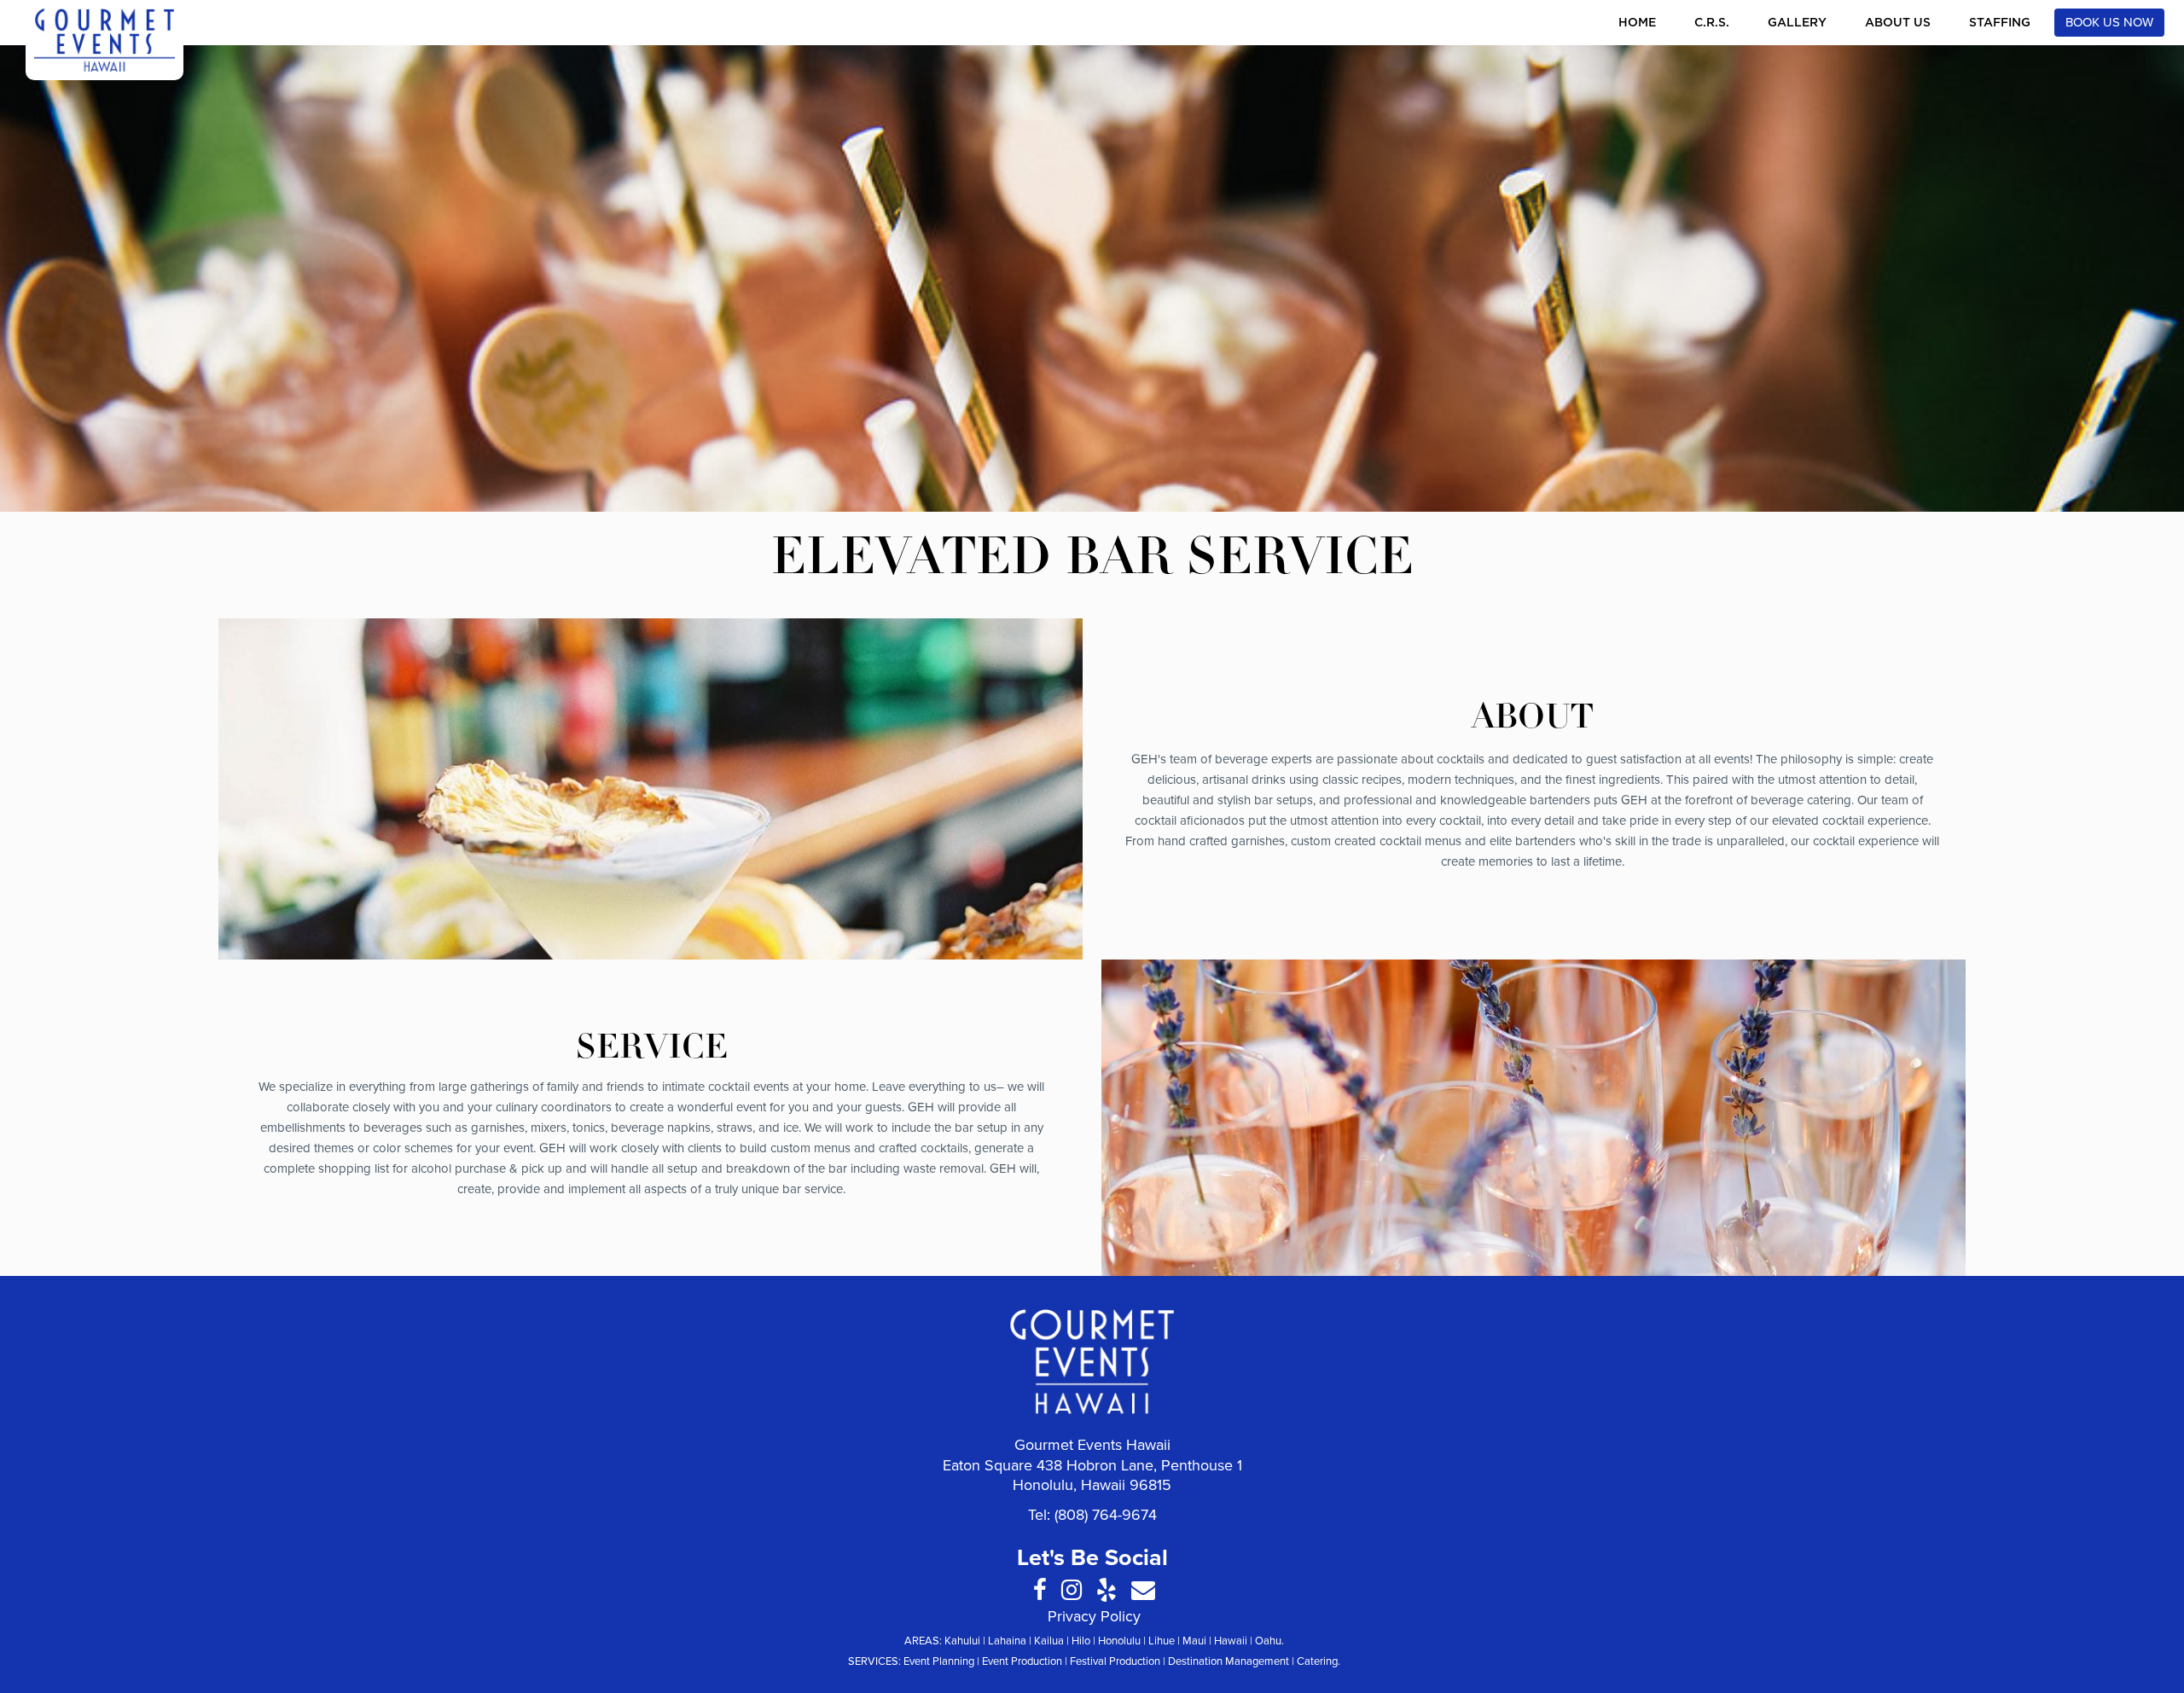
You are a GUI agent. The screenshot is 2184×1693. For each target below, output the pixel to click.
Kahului (962, 1641)
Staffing (2000, 23)
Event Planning (939, 1661)
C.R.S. (1712, 23)
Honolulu (1119, 1641)
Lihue (1162, 1641)
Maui (1194, 1641)
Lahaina (1007, 1641)
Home (1637, 23)
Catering (1317, 1661)
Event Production (1022, 1661)
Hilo (1081, 1641)
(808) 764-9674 (1106, 1515)
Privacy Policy (1094, 1616)
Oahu (1268, 1641)
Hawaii (1231, 1641)
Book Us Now (2109, 22)
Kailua (1049, 1641)
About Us (1898, 23)
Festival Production (1115, 1661)
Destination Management (1228, 1661)
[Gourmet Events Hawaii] (105, 40)
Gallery (1797, 23)
